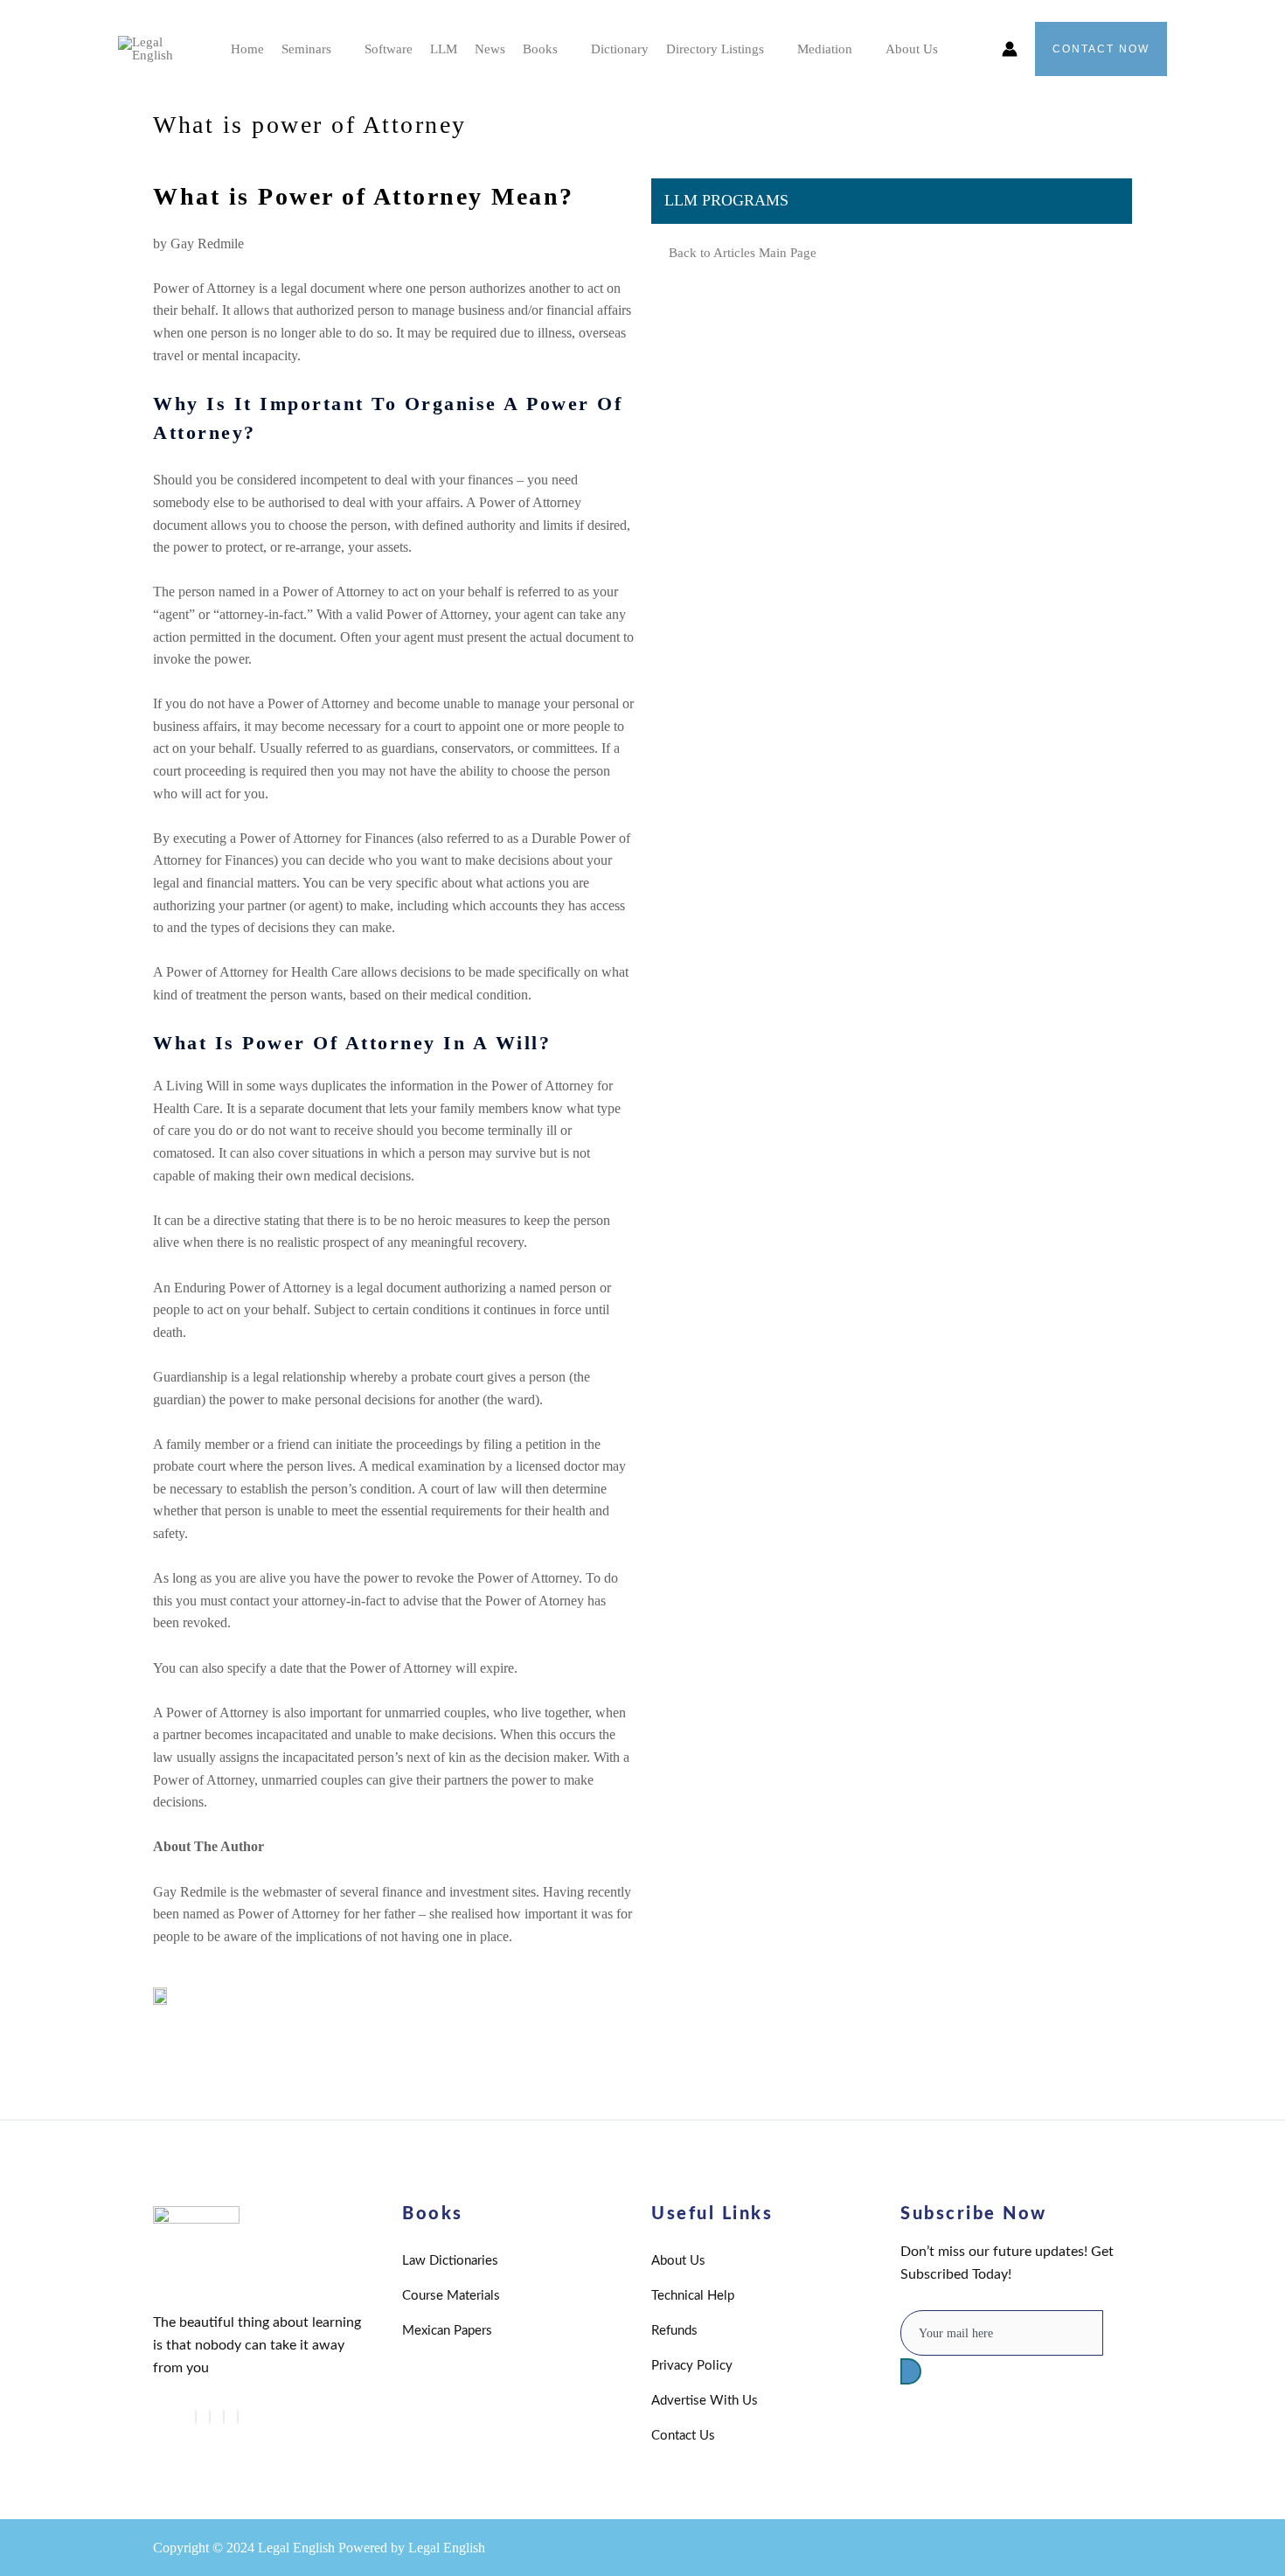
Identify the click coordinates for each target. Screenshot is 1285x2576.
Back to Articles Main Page (743, 253)
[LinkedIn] (210, 2417)
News (490, 49)
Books (540, 49)
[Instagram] (238, 2417)
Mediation (825, 49)
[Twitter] (196, 2417)
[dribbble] (224, 2417)
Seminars (306, 49)
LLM (444, 49)
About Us (912, 49)
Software (389, 49)
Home (247, 49)
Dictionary (620, 49)
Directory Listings (715, 49)
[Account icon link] (1010, 49)
